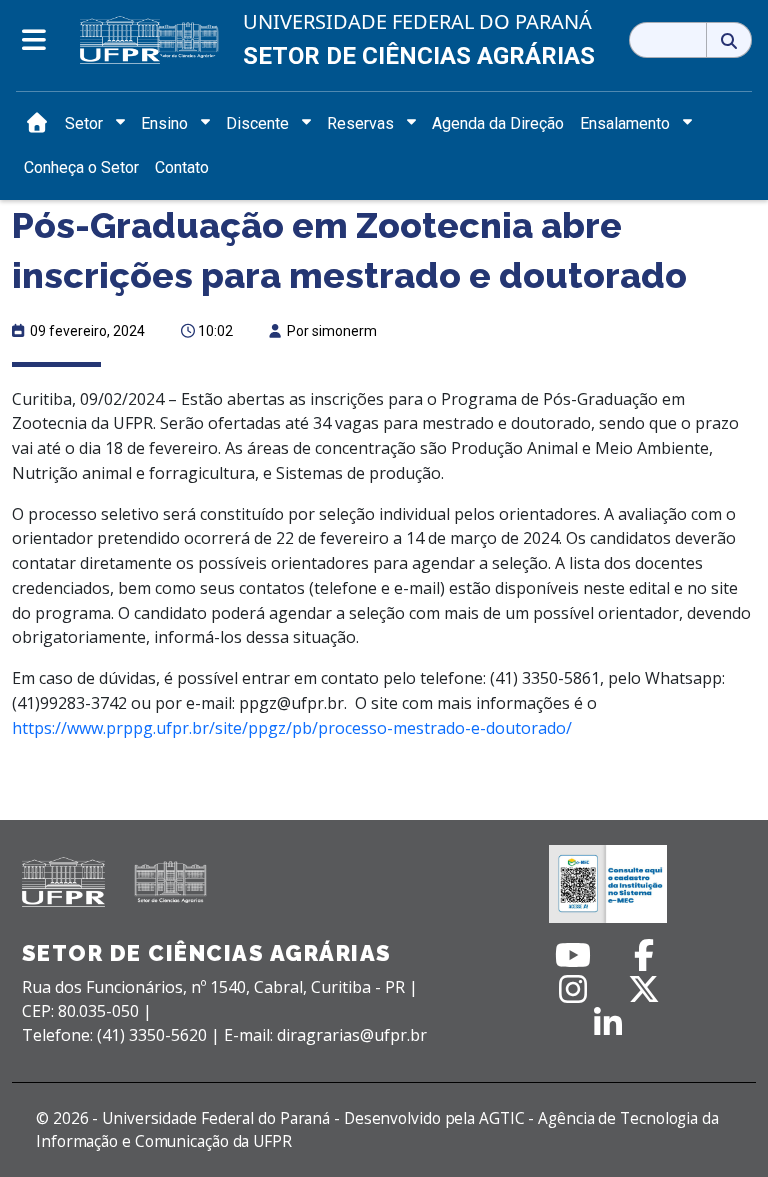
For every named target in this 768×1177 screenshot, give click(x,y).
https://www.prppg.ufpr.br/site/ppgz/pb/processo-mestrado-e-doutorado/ (292, 728)
